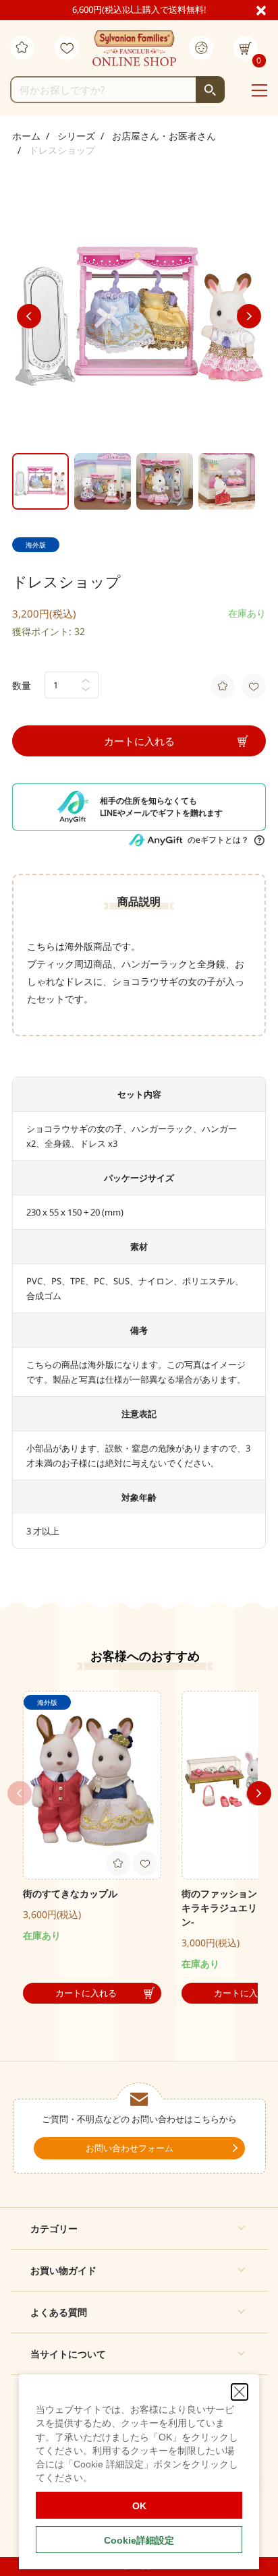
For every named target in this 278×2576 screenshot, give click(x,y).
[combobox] (117, 90)
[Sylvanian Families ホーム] (134, 49)
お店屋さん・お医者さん (164, 136)
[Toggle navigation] (259, 90)
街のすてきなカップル (70, 1893)
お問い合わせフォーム (130, 2148)
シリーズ (76, 136)
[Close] (267, 9)
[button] (139, 2228)
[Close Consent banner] (240, 2392)
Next (249, 316)
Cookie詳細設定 (139, 2540)
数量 (22, 685)
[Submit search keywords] (210, 90)
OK (139, 2506)
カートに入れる (139, 741)
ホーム (26, 136)
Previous (29, 316)
